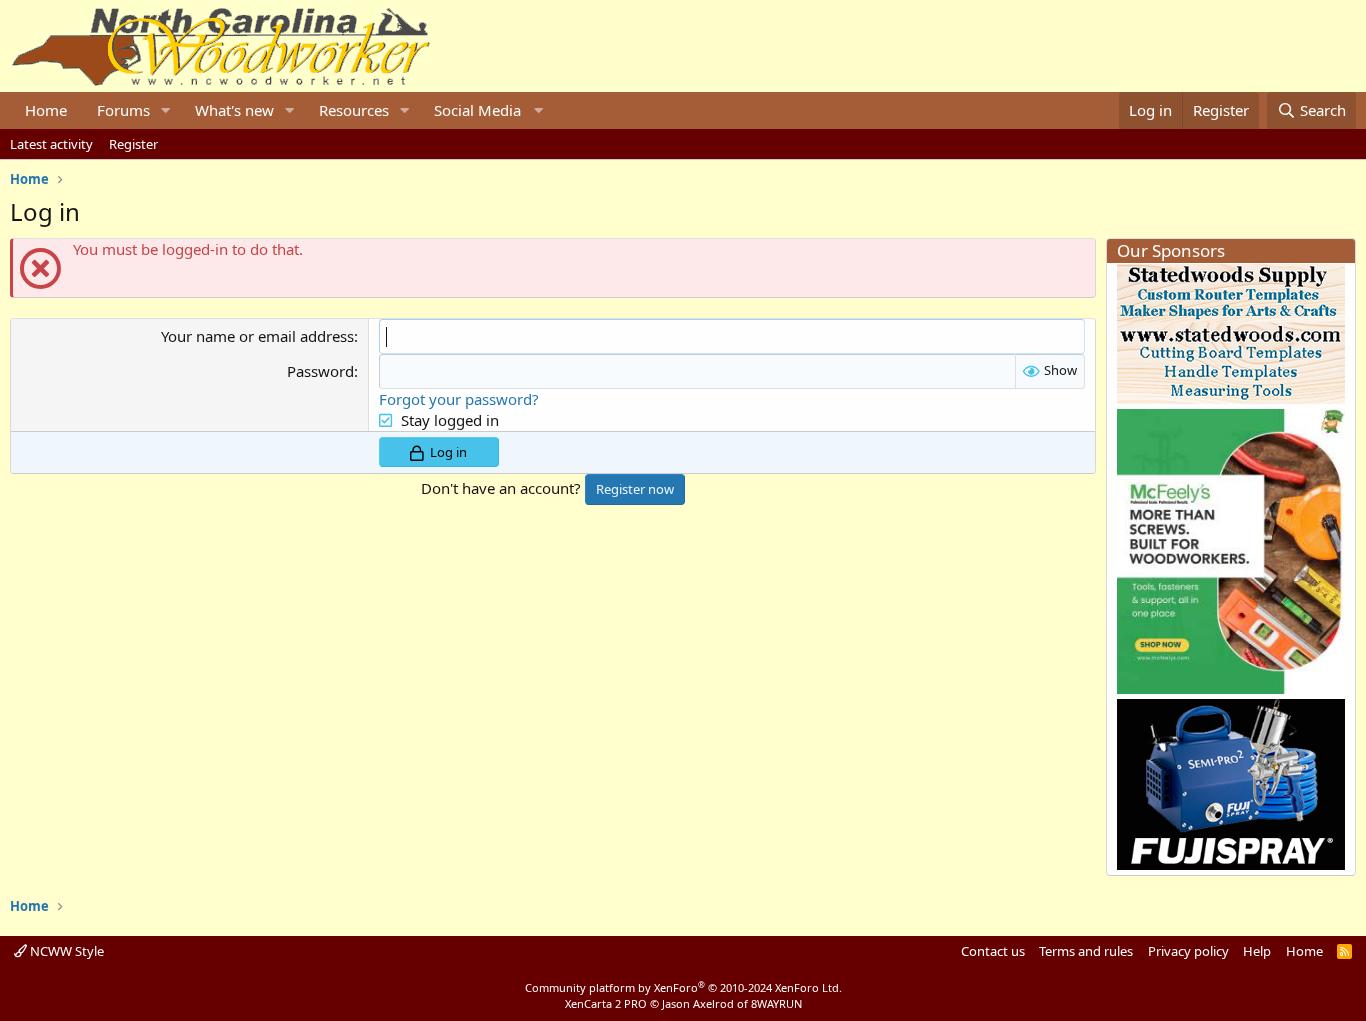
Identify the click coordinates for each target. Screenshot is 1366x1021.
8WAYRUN (776, 1003)
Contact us (993, 951)
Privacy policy (1188, 951)
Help (1257, 951)
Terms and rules (1086, 951)
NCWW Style (65, 951)
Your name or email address (257, 336)
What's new (234, 110)
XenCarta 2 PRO (606, 1003)
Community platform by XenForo (683, 987)
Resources (354, 110)
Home (46, 110)
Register (133, 144)
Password (320, 371)
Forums (123, 110)
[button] (166, 110)
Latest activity (51, 144)
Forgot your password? (459, 399)
